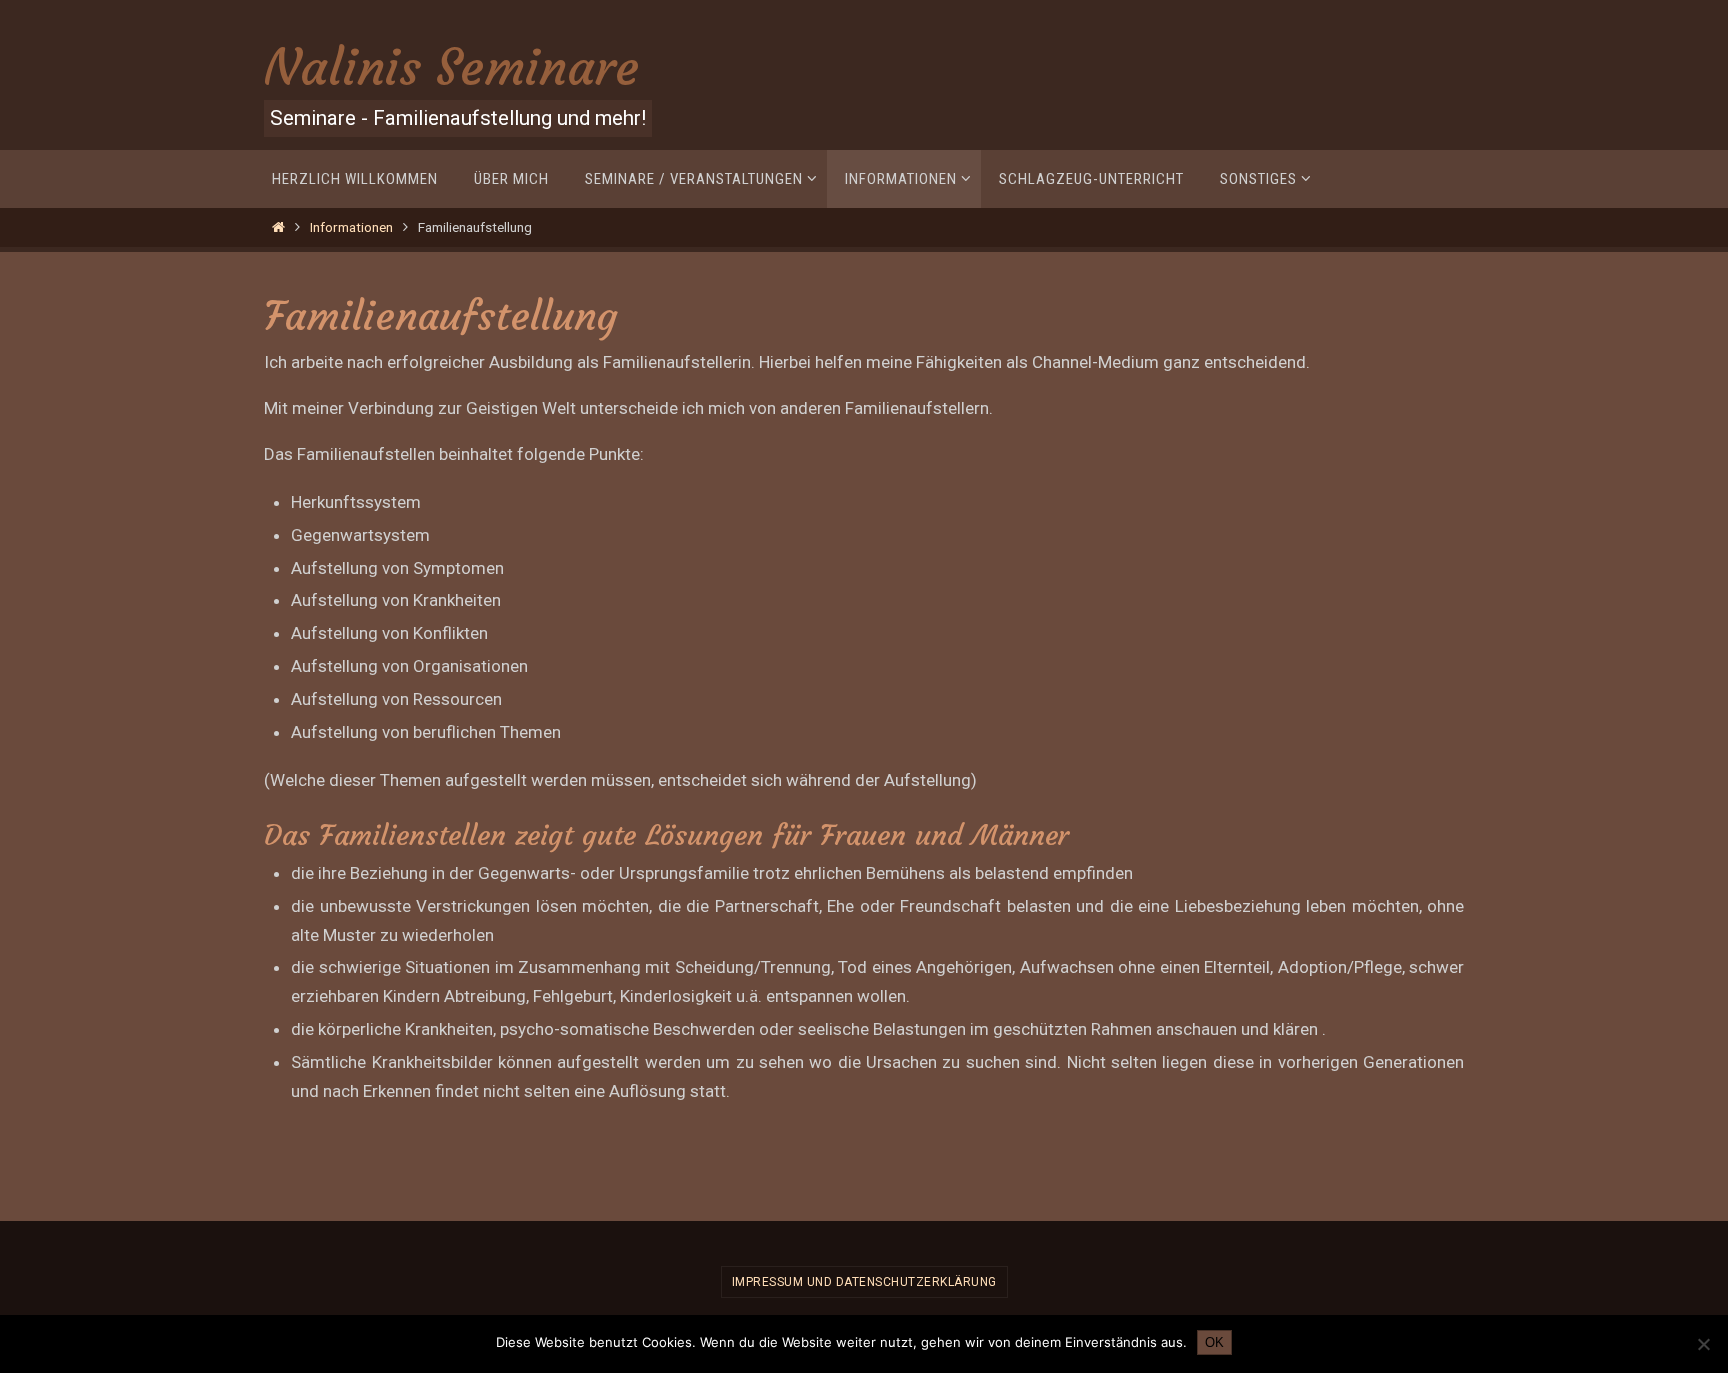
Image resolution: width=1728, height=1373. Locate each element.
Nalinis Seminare (451, 67)
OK (1214, 1342)
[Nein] (1703, 1344)
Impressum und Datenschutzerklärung (864, 1282)
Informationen (351, 227)
